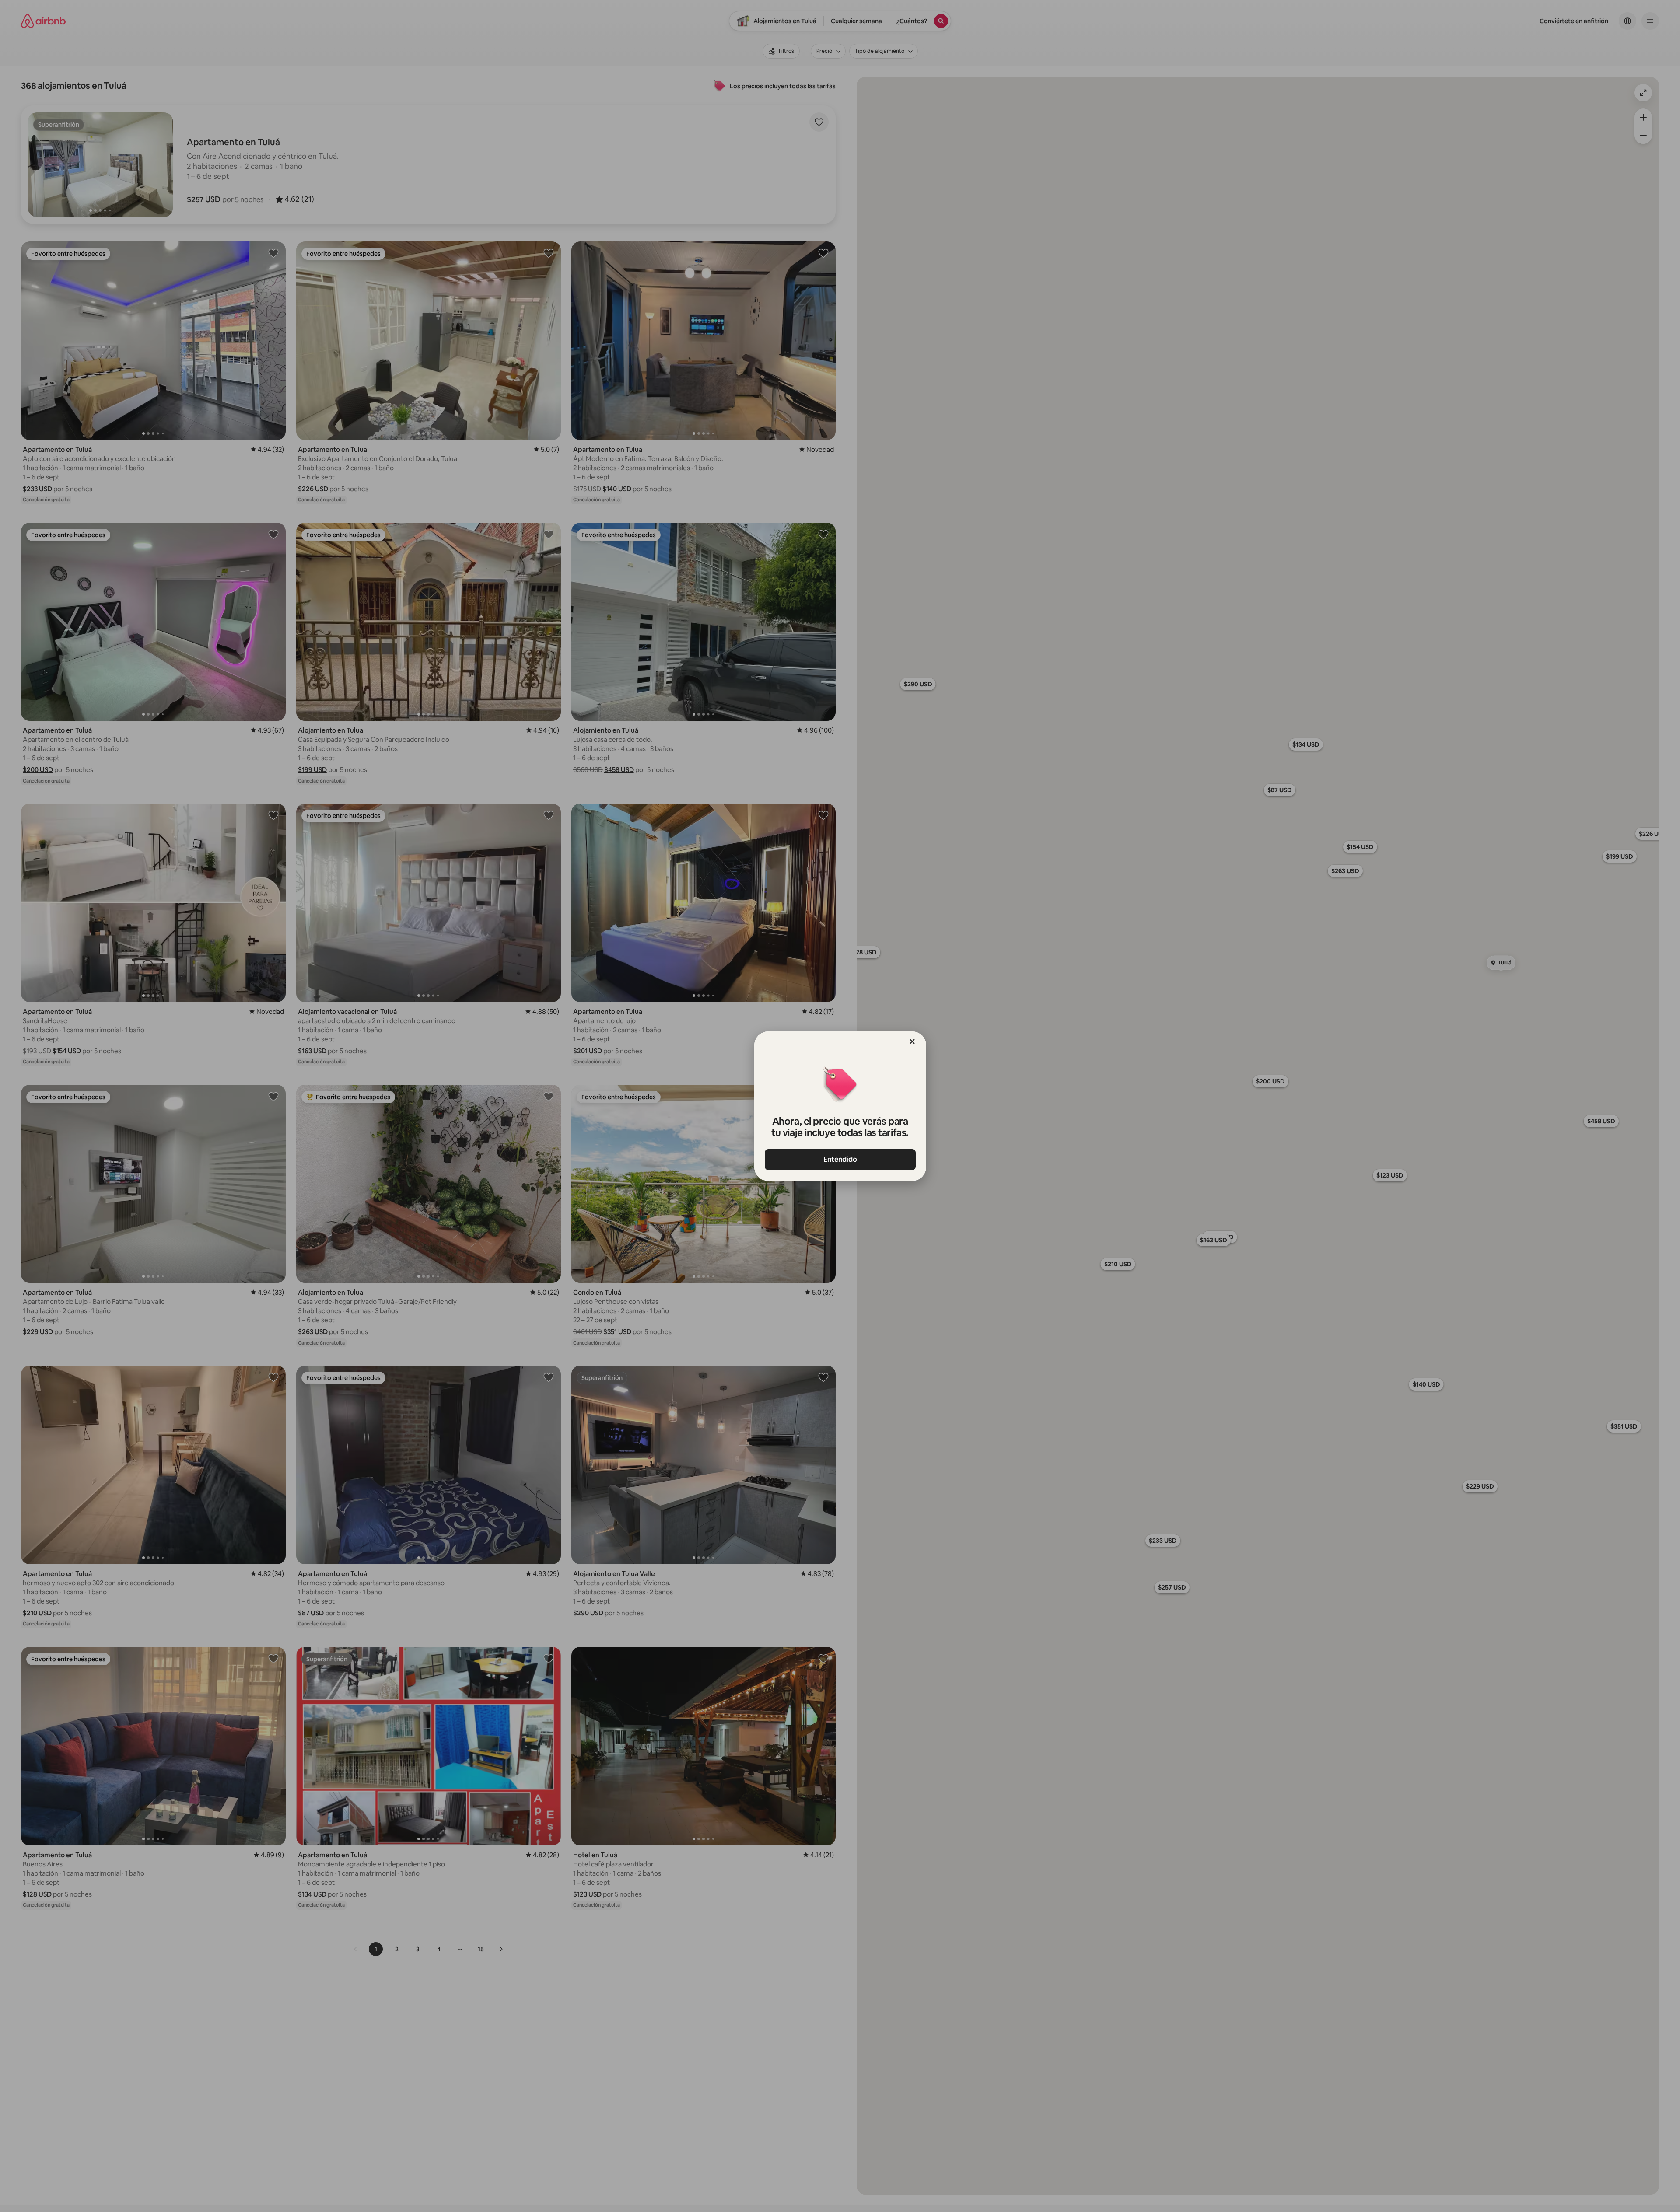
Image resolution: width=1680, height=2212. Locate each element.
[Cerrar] (912, 1041)
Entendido (840, 1159)
